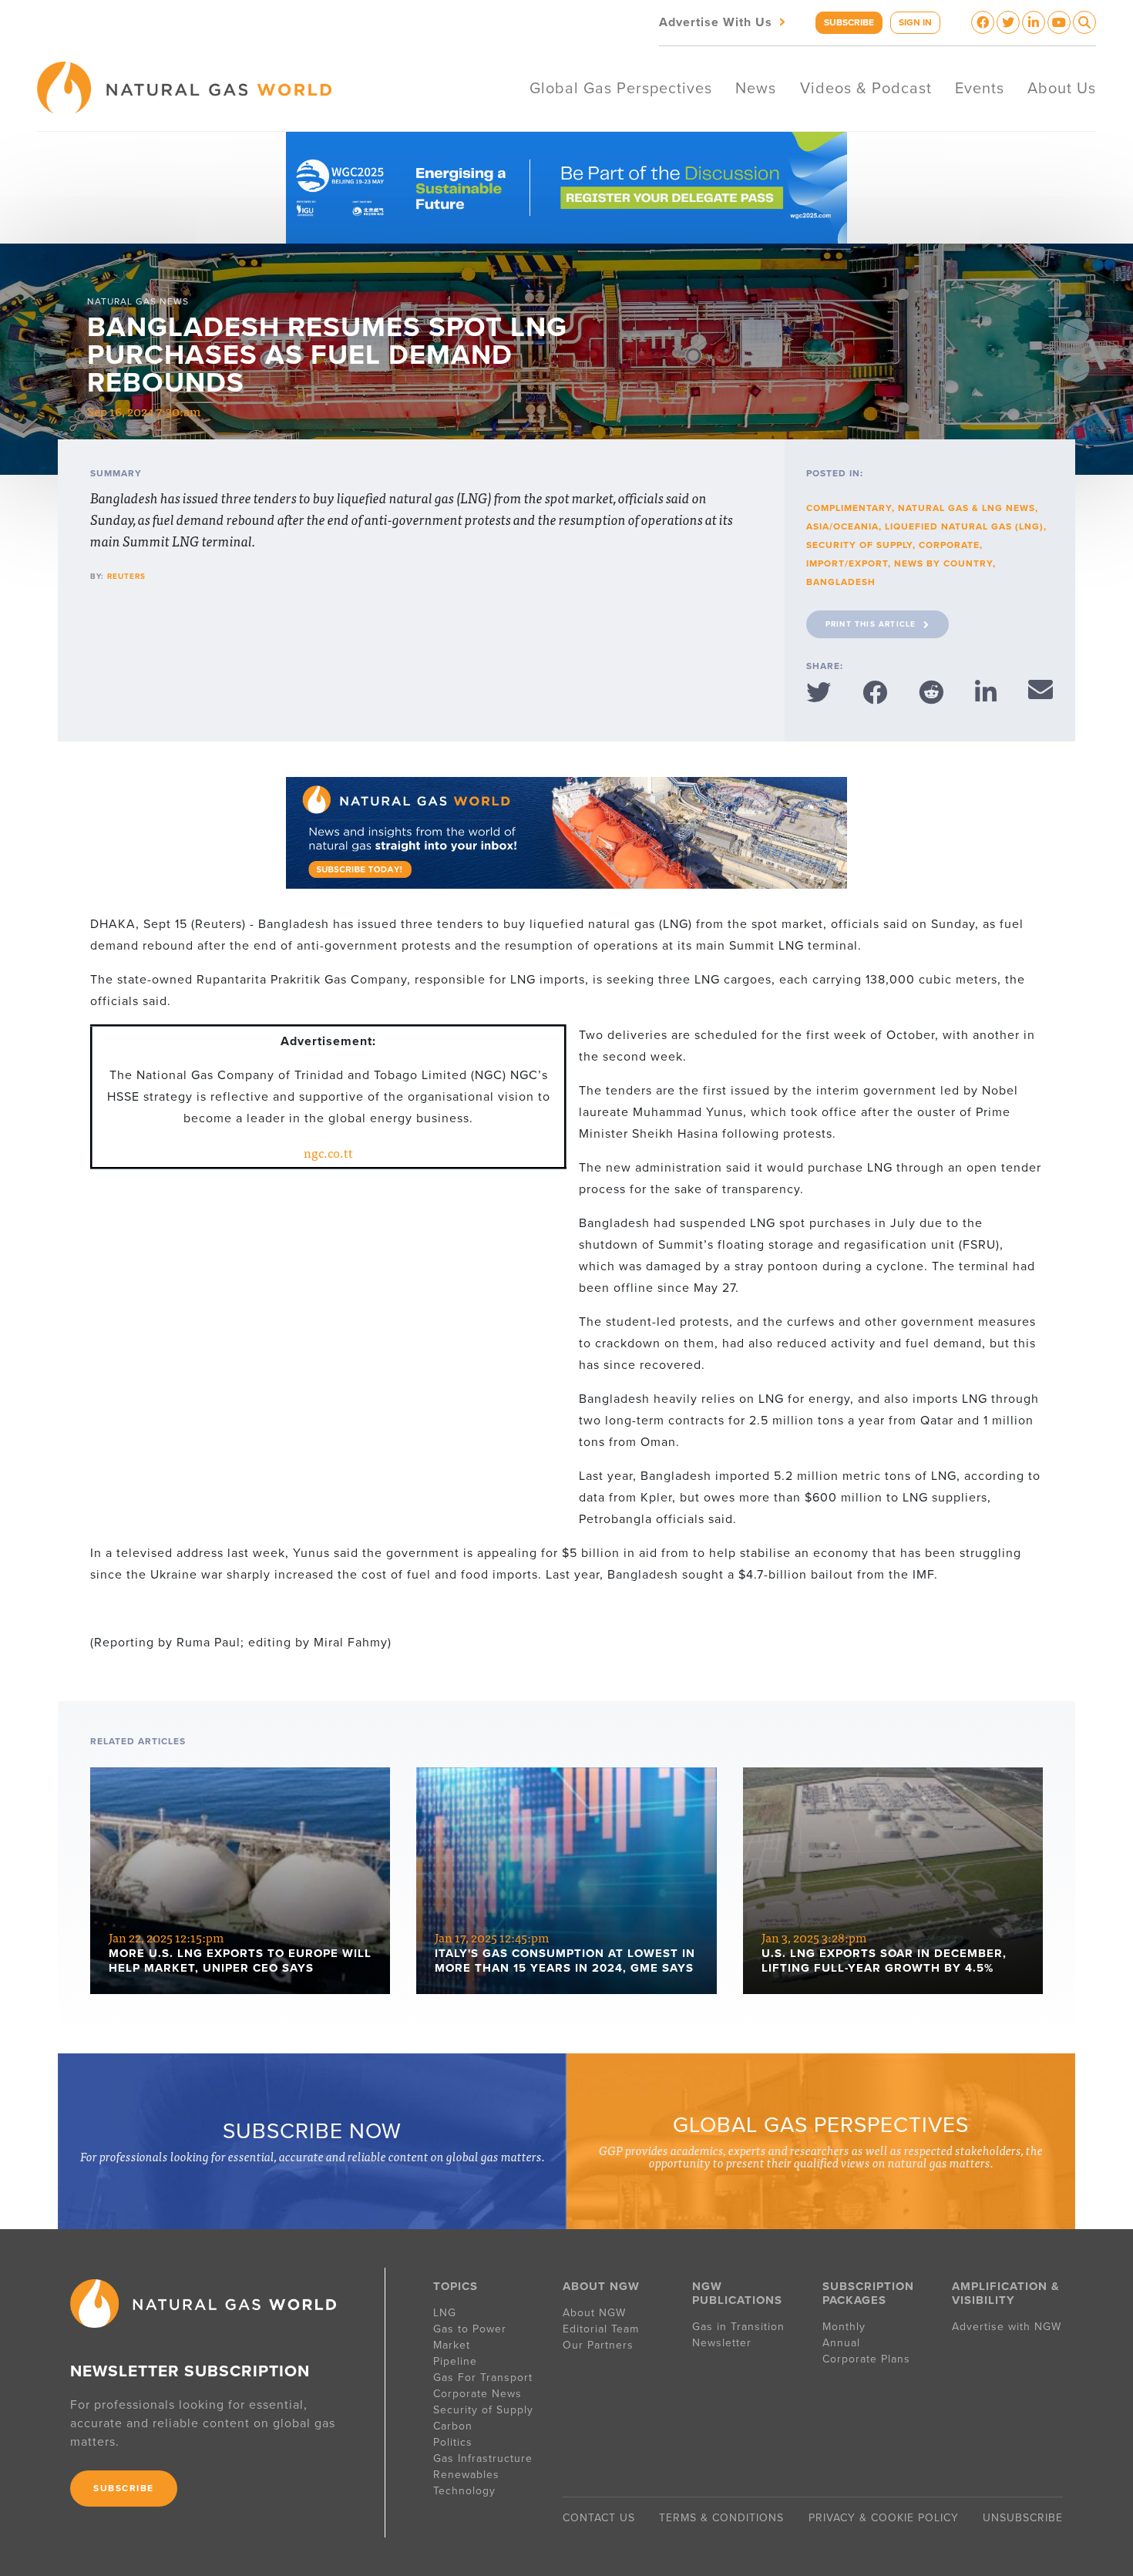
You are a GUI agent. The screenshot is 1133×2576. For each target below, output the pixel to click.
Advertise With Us (724, 21)
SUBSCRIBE (849, 22)
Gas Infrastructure (483, 2458)
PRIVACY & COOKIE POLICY (884, 2518)
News (756, 89)
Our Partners (598, 2345)
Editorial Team (601, 2329)
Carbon (453, 2426)
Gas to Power (470, 2329)
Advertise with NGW (1007, 2327)
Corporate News (477, 2394)
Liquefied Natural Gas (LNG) (964, 526)
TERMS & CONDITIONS (721, 2518)
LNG (445, 2313)
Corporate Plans (866, 2359)
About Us (1062, 89)
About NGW (594, 2313)
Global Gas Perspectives (621, 89)
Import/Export (847, 563)
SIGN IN (915, 22)
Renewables (466, 2475)
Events (980, 89)
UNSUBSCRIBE (1023, 2518)
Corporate (949, 545)
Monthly (844, 2327)
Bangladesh (841, 582)
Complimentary (849, 508)
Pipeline (457, 2361)
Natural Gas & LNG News (967, 508)
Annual (841, 2343)
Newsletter (722, 2343)
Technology (464, 2491)
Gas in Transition (738, 2327)
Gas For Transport (483, 2378)
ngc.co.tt (328, 1152)
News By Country (943, 563)
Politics (453, 2442)
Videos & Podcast (866, 89)
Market (452, 2345)
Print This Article (871, 624)
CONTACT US (599, 2518)
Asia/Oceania (842, 526)
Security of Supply (859, 545)
